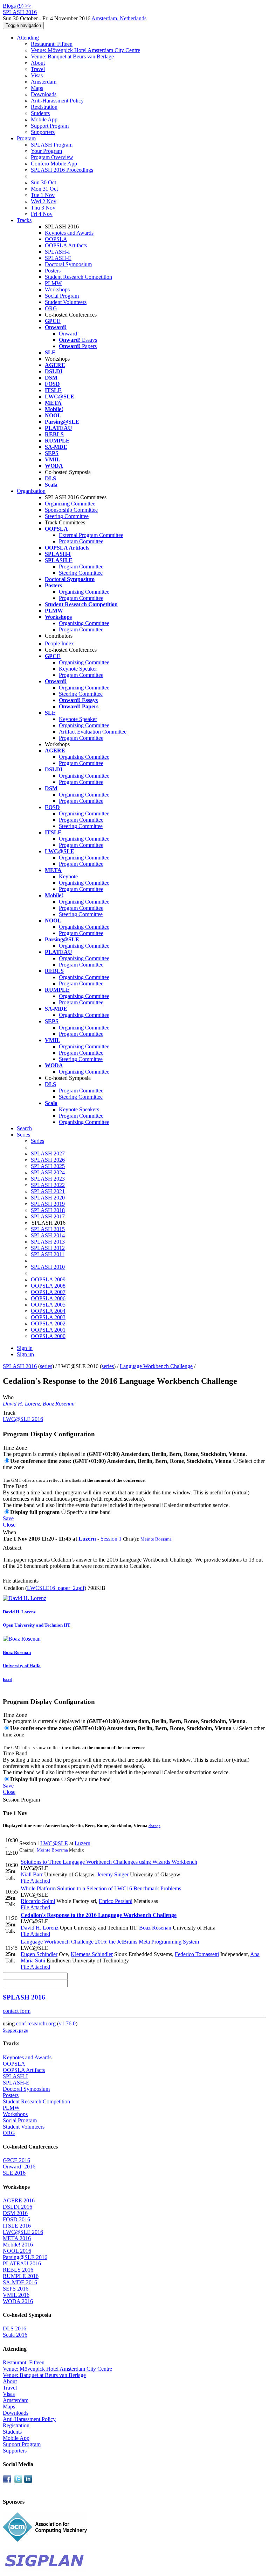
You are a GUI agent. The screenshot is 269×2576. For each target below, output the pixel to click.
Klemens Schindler (92, 1954)
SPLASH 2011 (48, 1254)
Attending (28, 38)
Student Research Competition (78, 277)
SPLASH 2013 (48, 1242)
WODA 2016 (18, 2301)
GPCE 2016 (16, 2160)
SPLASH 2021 (48, 1191)
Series (37, 1141)
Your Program (46, 151)
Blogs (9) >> (17, 6)
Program (26, 138)
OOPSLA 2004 (48, 1311)
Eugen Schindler (39, 1954)
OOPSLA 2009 (48, 1279)
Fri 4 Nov (42, 214)
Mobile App (44, 119)
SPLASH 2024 (48, 1172)
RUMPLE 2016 (21, 2276)
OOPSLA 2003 (48, 1317)
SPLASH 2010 (48, 1267)
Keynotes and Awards (69, 233)
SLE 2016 (14, 2173)
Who (8, 1397)
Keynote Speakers (79, 1109)
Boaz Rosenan (59, 1404)
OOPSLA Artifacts (66, 245)
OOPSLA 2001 (48, 1330)
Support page (15, 2030)
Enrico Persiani (116, 1901)
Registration (44, 107)
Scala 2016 (15, 2335)
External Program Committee (91, 535)
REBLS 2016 (18, 2270)
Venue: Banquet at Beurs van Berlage (72, 56)
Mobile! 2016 (18, 2245)
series (46, 1366)
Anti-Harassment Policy (57, 101)
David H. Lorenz (21, 1404)
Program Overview (52, 157)
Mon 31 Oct (44, 189)
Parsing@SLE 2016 (25, 2257)
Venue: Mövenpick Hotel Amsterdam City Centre (85, 50)
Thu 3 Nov (43, 208)
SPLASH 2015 (48, 1229)
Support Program (50, 126)
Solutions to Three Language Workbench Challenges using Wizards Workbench (109, 1862)
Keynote (68, 876)
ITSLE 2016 (17, 2226)
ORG (51, 308)
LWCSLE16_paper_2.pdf (56, 1588)
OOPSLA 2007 (48, 1292)
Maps (37, 88)
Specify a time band (89, 1512)
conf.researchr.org (36, 2023)
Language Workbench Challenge (156, 1366)
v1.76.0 (67, 2023)
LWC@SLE (54, 1843)
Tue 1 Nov (43, 195)
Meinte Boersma (156, 1539)
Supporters (43, 132)
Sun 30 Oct (43, 182)
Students (40, 113)
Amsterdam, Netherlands (119, 18)
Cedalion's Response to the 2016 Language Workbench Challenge (99, 1915)
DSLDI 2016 (18, 2207)
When (9, 1532)
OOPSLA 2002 (48, 1324)
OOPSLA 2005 (48, 1305)
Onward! (69, 334)
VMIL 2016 (16, 2295)
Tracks (24, 220)
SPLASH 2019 (48, 1204)
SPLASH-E (58, 258)
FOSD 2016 (16, 2219)
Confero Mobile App (54, 164)
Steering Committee (67, 516)
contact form (17, 2011)
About (38, 63)
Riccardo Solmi (38, 1901)
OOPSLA (56, 239)
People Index (59, 643)
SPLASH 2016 (20, 1366)
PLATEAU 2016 (22, 2263)
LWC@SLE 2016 (23, 1419)
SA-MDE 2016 (20, 2282)
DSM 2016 (15, 2213)
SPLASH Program (52, 145)
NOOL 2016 (17, 2251)
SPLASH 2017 (48, 1216)
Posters (53, 271)
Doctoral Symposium (68, 264)
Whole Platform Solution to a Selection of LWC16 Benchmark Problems (101, 1888)
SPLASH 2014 (48, 1235)
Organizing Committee (70, 504)
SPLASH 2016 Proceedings (62, 170)
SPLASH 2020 (48, 1198)
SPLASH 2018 (48, 1210)
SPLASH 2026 (48, 1160)
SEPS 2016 (16, 2289)
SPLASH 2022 (48, 1185)
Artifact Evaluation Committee (93, 732)
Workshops (57, 289)
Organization (31, 491)
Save (8, 1518)
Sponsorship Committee (71, 510)
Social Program (62, 296)
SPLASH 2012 (48, 1248)
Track (9, 1413)
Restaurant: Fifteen (52, 44)
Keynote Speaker (78, 669)
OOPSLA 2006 (48, 1298)
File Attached (35, 1881)
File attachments (21, 1581)
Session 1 (111, 1539)
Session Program (21, 1800)
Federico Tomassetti (197, 1954)
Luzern (87, 1539)
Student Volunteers (66, 302)
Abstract (12, 1548)
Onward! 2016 (19, 2167)
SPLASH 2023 (48, 1179)
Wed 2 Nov (44, 201)
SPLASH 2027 (48, 1153)
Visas (37, 75)
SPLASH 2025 (48, 1166)
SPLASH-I (57, 252)
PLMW (53, 283)
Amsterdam (44, 82)
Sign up (25, 1354)
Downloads (44, 94)
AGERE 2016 (19, 2200)
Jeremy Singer (113, 1874)
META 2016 (17, 2238)
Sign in (25, 1348)
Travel (38, 69)
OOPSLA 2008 (48, 1286)
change (154, 1826)
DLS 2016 (15, 2329)
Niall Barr (32, 1874)
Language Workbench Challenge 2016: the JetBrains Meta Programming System (110, 1942)
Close (9, 1525)
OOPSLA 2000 (48, 1336)
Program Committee (81, 541)
